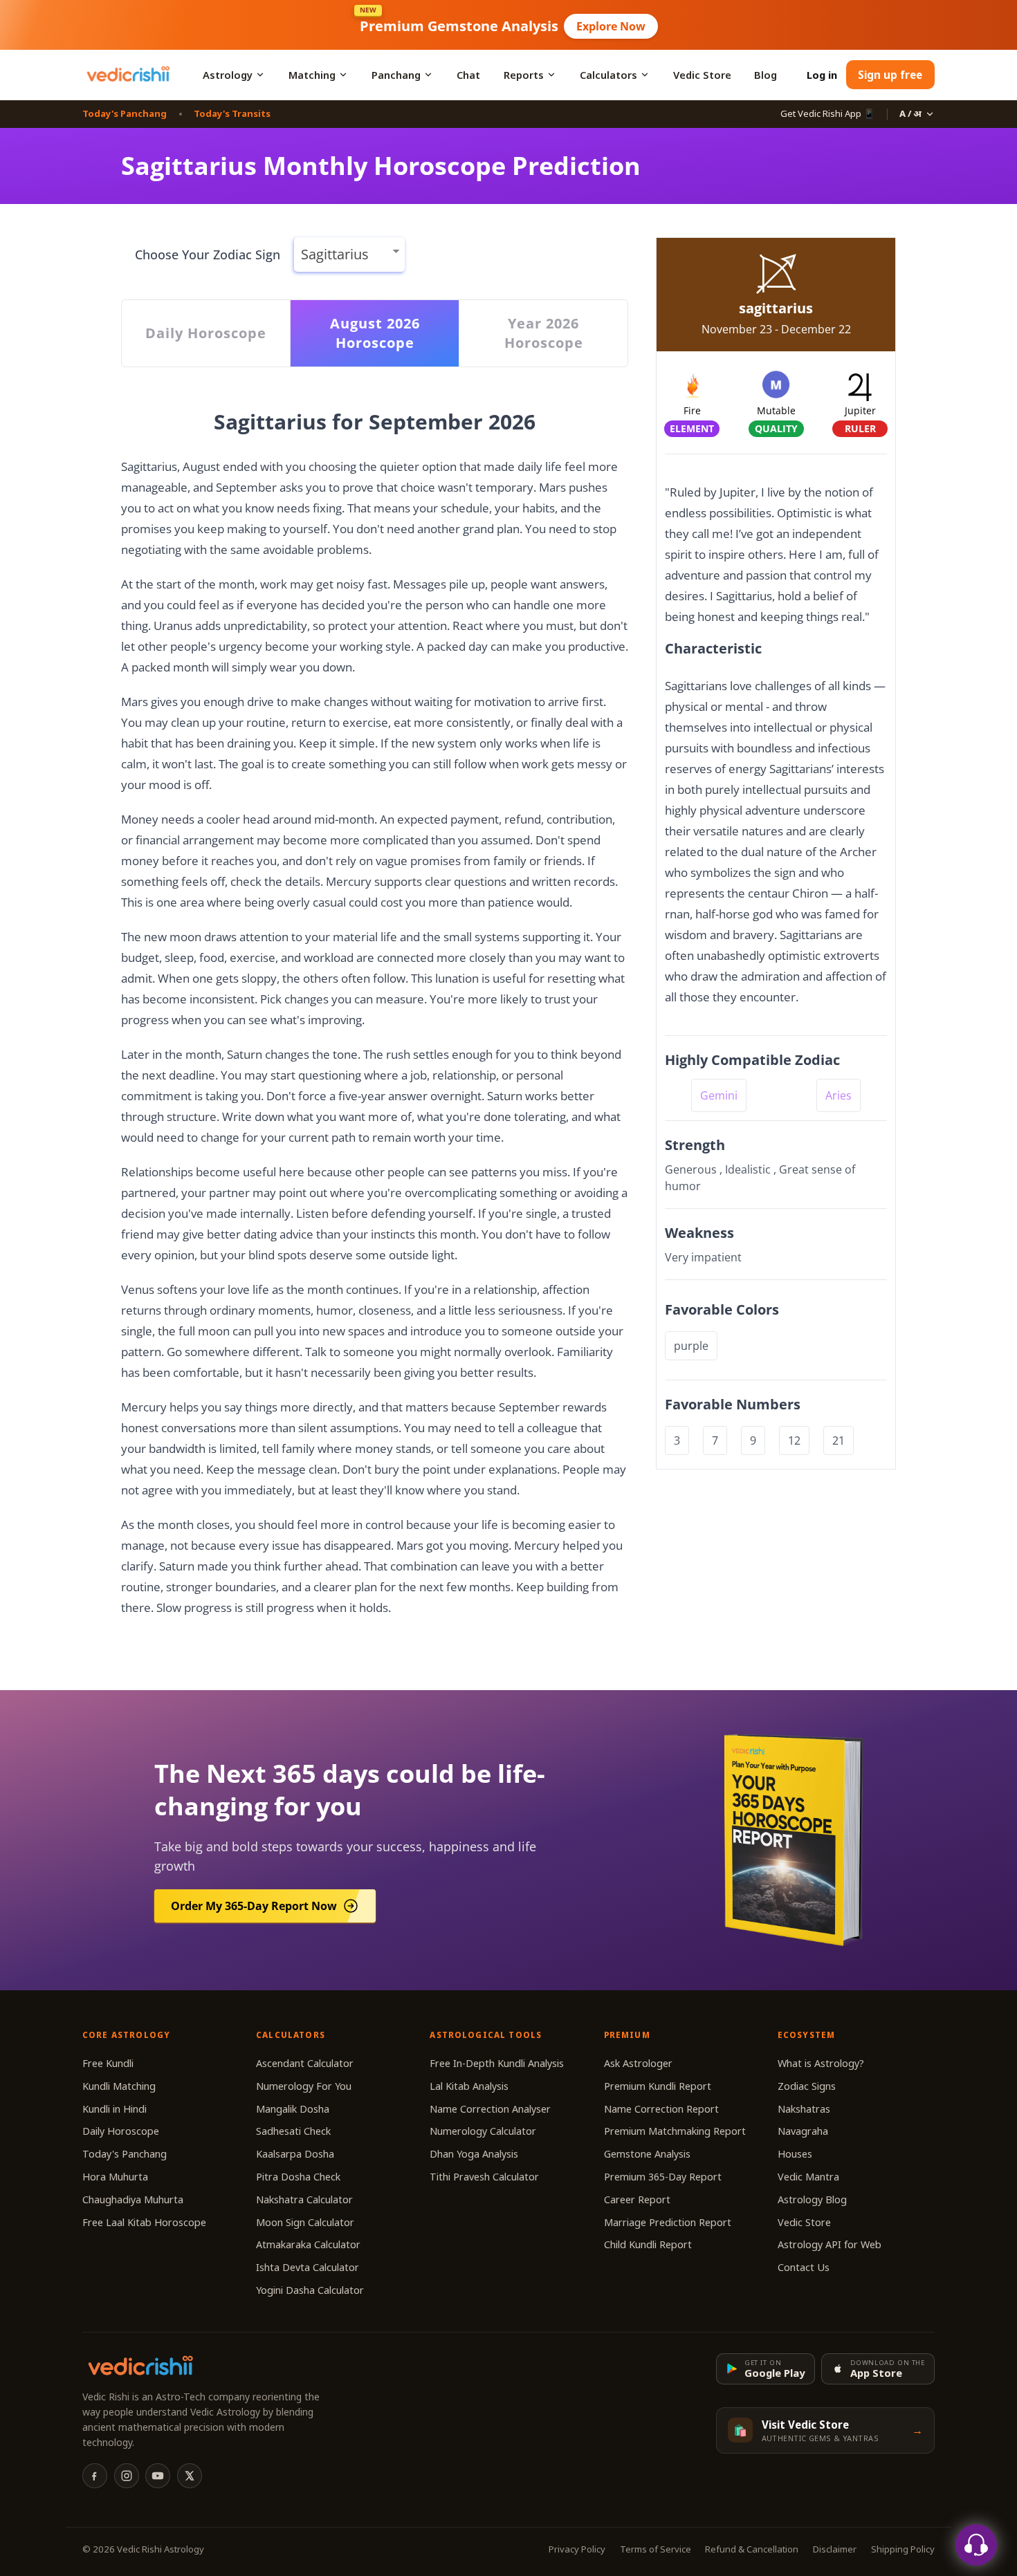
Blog (766, 75)
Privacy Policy (577, 2549)
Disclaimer (835, 2549)
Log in (822, 75)
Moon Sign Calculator (305, 2222)
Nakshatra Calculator (304, 2199)
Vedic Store (702, 75)
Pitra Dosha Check (298, 2177)
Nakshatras (804, 2109)
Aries (839, 1095)
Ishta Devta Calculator (308, 2267)
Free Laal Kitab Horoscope (144, 2222)
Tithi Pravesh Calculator (484, 2177)
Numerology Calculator (483, 2131)
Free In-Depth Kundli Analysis (497, 2063)
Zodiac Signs (807, 2086)
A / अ (910, 113)
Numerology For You (304, 2086)
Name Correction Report (661, 2109)
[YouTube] (158, 2476)
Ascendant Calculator (305, 2063)
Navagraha (803, 2131)
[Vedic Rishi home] (128, 75)
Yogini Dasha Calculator (310, 2290)
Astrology (228, 75)
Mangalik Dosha (293, 2109)
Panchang (396, 75)
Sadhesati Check (293, 2131)
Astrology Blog (812, 2199)
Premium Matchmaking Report (675, 2131)
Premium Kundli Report (658, 2086)
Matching (312, 75)
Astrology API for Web (830, 2244)
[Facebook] (95, 2476)
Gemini (719, 1095)
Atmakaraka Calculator (308, 2244)
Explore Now (611, 26)
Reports (524, 75)
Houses (795, 2154)
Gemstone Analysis (647, 2154)
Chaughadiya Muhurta (133, 2199)
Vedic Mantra (808, 2177)
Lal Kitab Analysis (469, 2086)
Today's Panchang (125, 113)
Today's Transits (232, 113)
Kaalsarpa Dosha (295, 2154)
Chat (468, 75)
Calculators (608, 75)
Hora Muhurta (115, 2177)
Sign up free (890, 75)
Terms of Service (656, 2549)
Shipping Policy (903, 2549)
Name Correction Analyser (490, 2109)
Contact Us (804, 2267)
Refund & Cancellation (752, 2549)
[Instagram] (127, 2476)
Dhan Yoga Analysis (474, 2154)
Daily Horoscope (121, 2131)
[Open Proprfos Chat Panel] (976, 2545)
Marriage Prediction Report (668, 2222)
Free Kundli (108, 2063)
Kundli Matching (119, 2086)
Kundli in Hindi (114, 2109)
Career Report (637, 2199)
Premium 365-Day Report (663, 2177)
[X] (190, 2476)
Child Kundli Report (648, 2244)
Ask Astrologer (638, 2063)
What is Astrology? (821, 2063)
